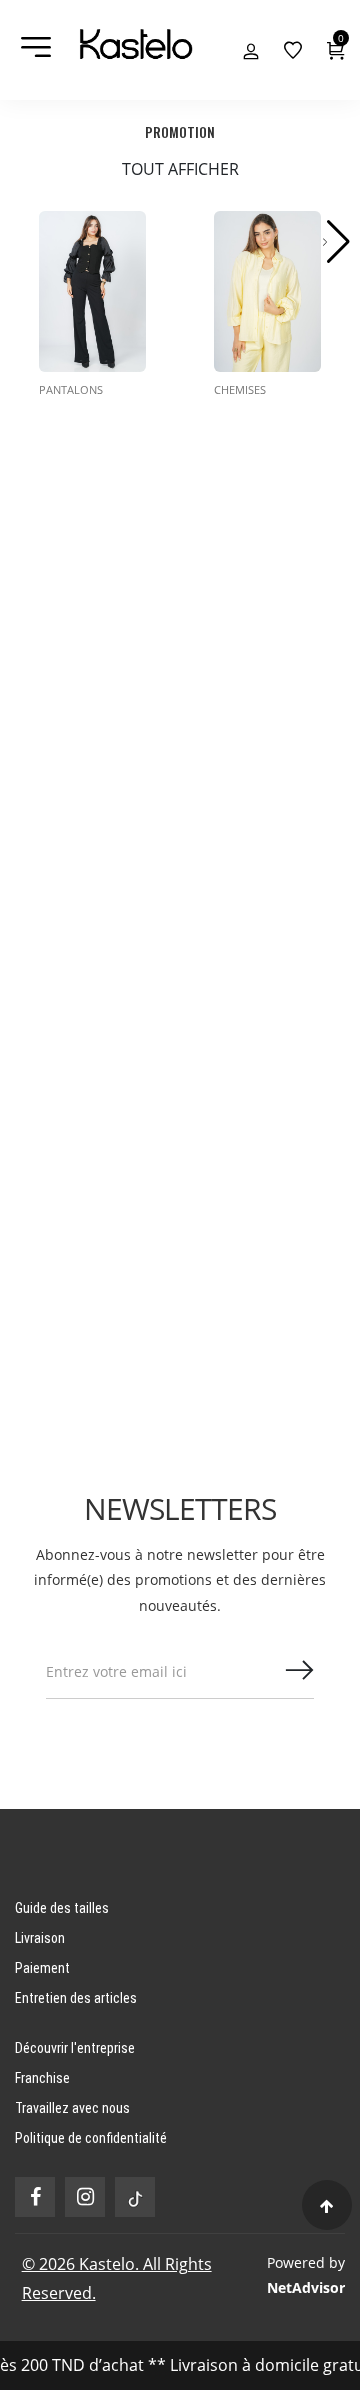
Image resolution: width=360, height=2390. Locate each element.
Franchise (42, 2078)
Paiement (42, 1968)
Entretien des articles (76, 1998)
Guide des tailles (62, 1908)
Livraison (40, 1938)
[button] (336, 242)
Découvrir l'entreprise (75, 2048)
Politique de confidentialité (91, 2138)
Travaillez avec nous (72, 2108)
